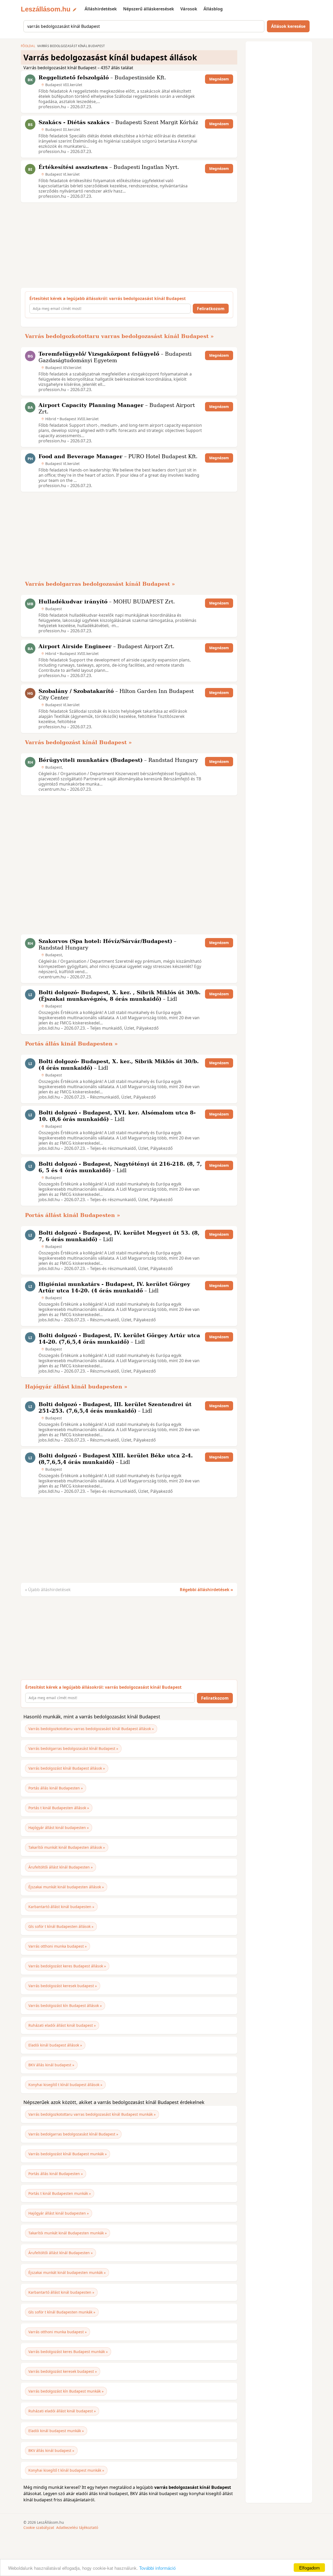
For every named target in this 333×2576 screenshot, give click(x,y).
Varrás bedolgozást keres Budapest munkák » (68, 2352)
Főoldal (28, 46)
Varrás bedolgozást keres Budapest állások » (67, 1966)
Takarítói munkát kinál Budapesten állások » (67, 1847)
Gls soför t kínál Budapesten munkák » (62, 2312)
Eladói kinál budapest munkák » (56, 2431)
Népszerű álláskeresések (149, 9)
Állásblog (213, 9)
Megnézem (219, 79)
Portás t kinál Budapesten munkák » (60, 2193)
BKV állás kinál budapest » (51, 2065)
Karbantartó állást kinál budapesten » (61, 1907)
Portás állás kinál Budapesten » (71, 1044)
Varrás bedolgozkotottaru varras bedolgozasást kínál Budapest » (119, 336)
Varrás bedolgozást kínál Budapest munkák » (68, 2154)
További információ (157, 2568)
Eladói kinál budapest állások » (55, 2045)
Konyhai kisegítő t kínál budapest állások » (65, 2085)
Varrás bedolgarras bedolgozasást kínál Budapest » (100, 584)
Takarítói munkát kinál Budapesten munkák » (68, 2233)
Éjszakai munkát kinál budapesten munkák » (67, 2272)
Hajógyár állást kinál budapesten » (76, 1387)
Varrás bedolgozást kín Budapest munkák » (66, 2391)
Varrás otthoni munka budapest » (57, 1946)
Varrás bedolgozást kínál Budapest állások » (67, 1768)
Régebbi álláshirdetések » (206, 1590)
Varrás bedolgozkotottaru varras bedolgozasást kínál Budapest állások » (91, 1729)
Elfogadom (309, 2568)
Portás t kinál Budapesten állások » (59, 1808)
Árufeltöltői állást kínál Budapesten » (60, 1867)
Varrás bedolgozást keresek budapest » (63, 1986)
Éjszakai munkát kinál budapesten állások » (66, 1887)
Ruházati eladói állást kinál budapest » (62, 2025)
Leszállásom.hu (46, 9)
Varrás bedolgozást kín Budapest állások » (65, 2006)
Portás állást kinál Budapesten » (73, 1215)
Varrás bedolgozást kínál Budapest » (78, 742)
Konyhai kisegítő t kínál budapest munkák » (66, 2470)
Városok (189, 9)
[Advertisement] (128, 245)
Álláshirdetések (101, 9)
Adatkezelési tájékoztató (77, 2527)
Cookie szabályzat (39, 2527)
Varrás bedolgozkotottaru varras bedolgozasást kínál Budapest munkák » (92, 2114)
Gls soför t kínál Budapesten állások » (61, 1926)
